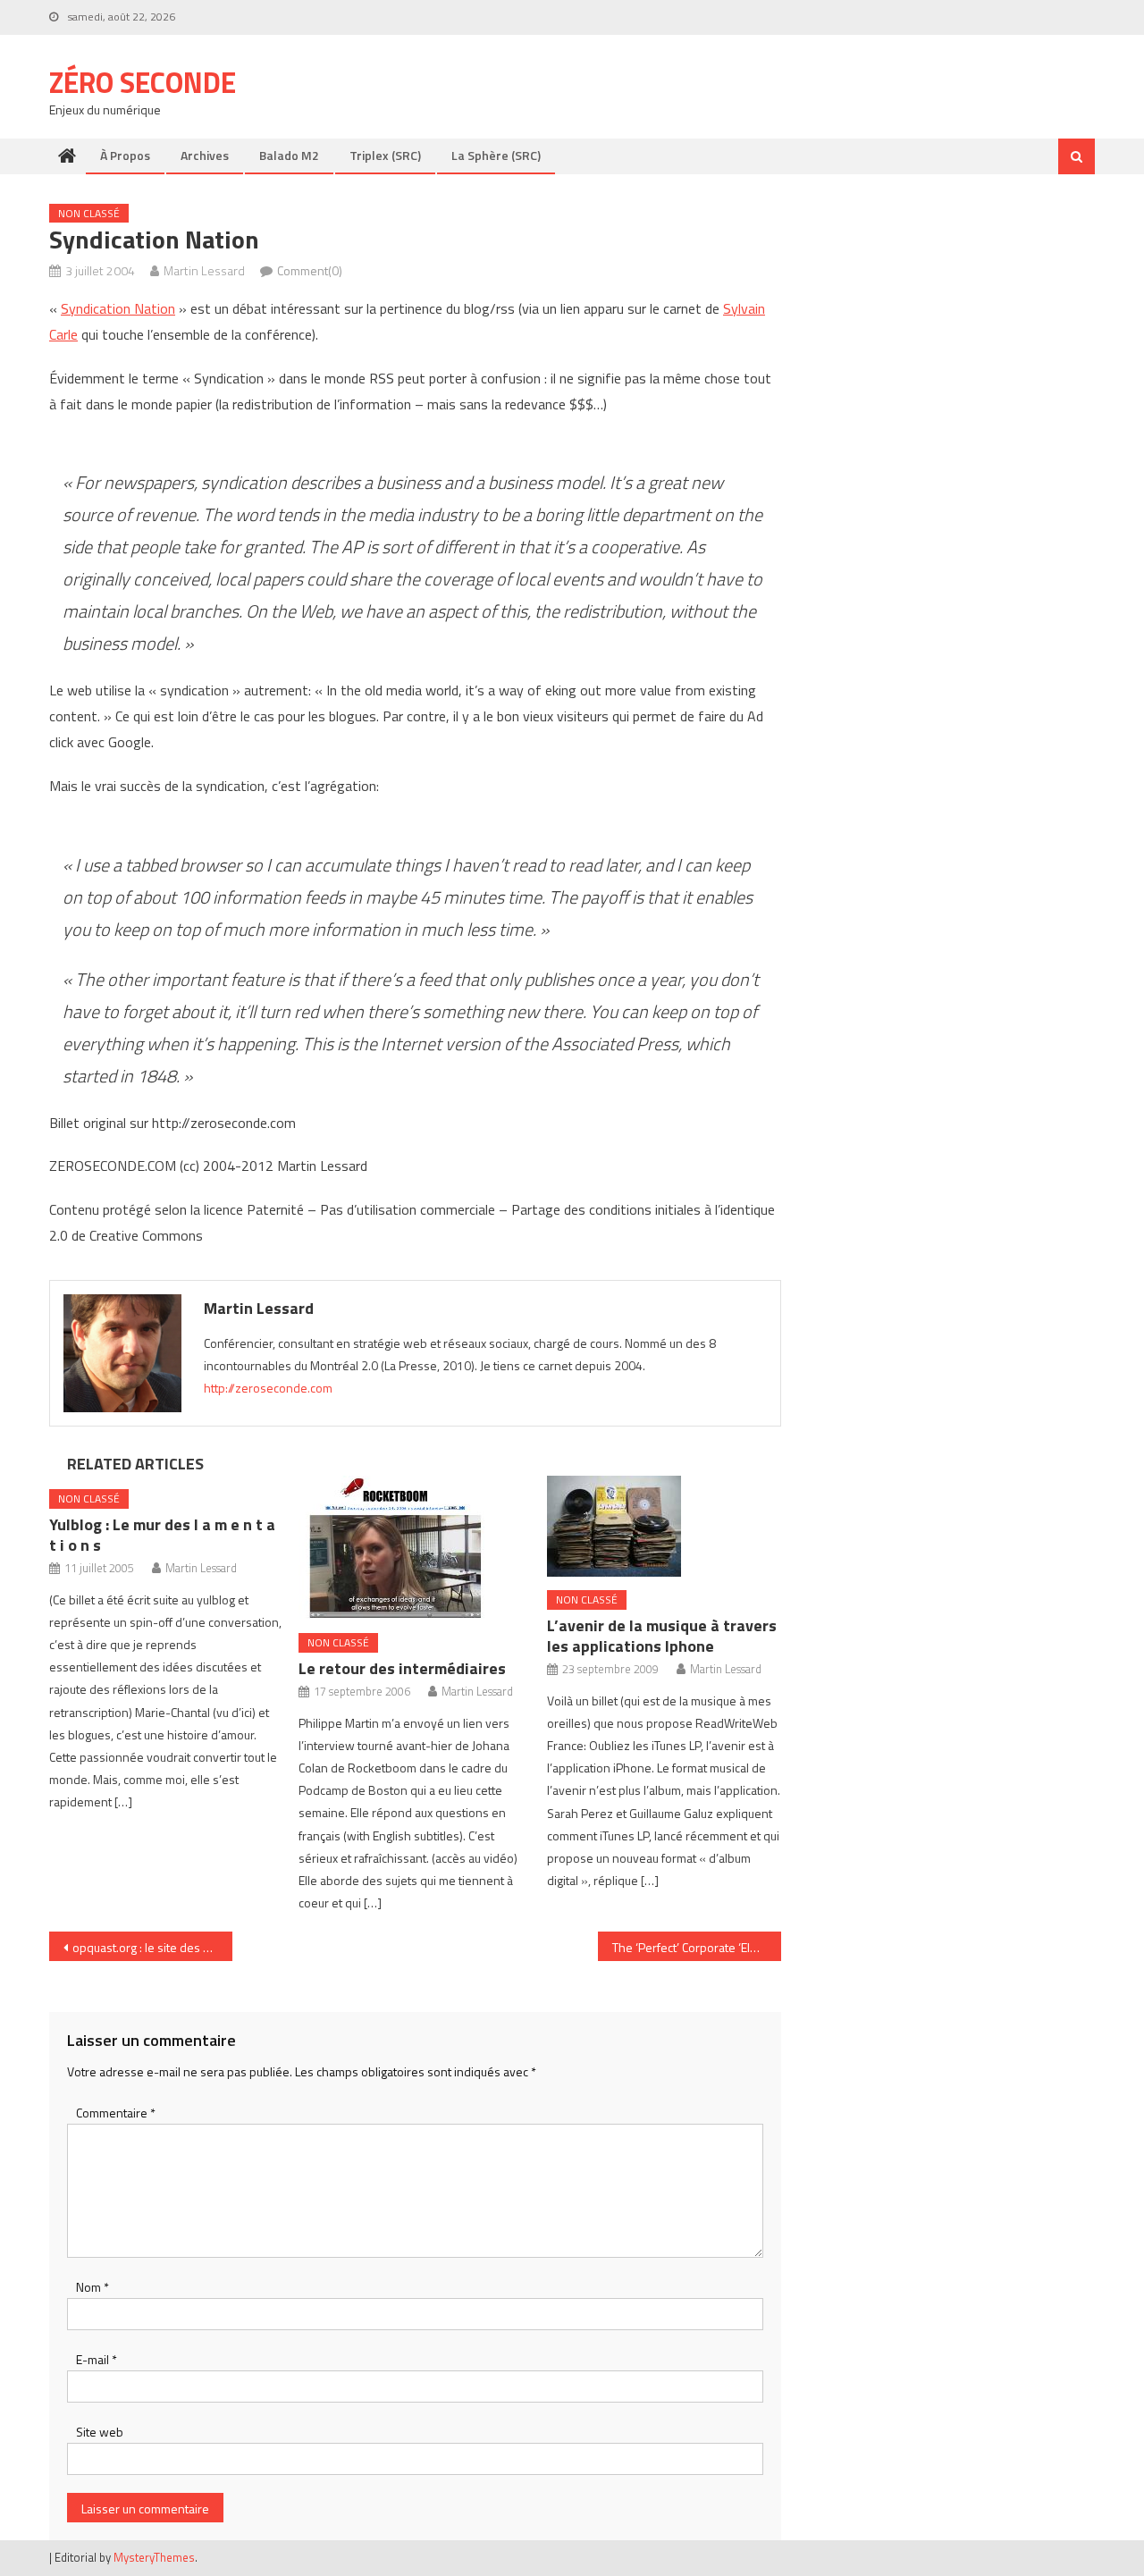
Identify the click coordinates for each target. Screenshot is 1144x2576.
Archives (205, 155)
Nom (93, 2287)
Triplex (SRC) (385, 155)
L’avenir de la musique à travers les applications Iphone (662, 1636)
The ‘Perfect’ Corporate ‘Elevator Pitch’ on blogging (697, 1947)
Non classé (89, 213)
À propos (125, 155)
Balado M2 (289, 155)
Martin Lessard (204, 270)
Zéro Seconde (143, 82)
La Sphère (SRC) (496, 155)
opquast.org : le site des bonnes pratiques (152, 1947)
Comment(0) (310, 270)
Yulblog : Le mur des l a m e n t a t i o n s (162, 1535)
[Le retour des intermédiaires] (416, 1548)
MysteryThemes (154, 2557)
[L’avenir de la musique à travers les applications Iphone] (664, 1526)
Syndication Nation (118, 308)
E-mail (97, 2359)
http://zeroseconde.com (268, 1388)
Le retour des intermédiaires (402, 1668)
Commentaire (116, 2113)
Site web (100, 2432)
